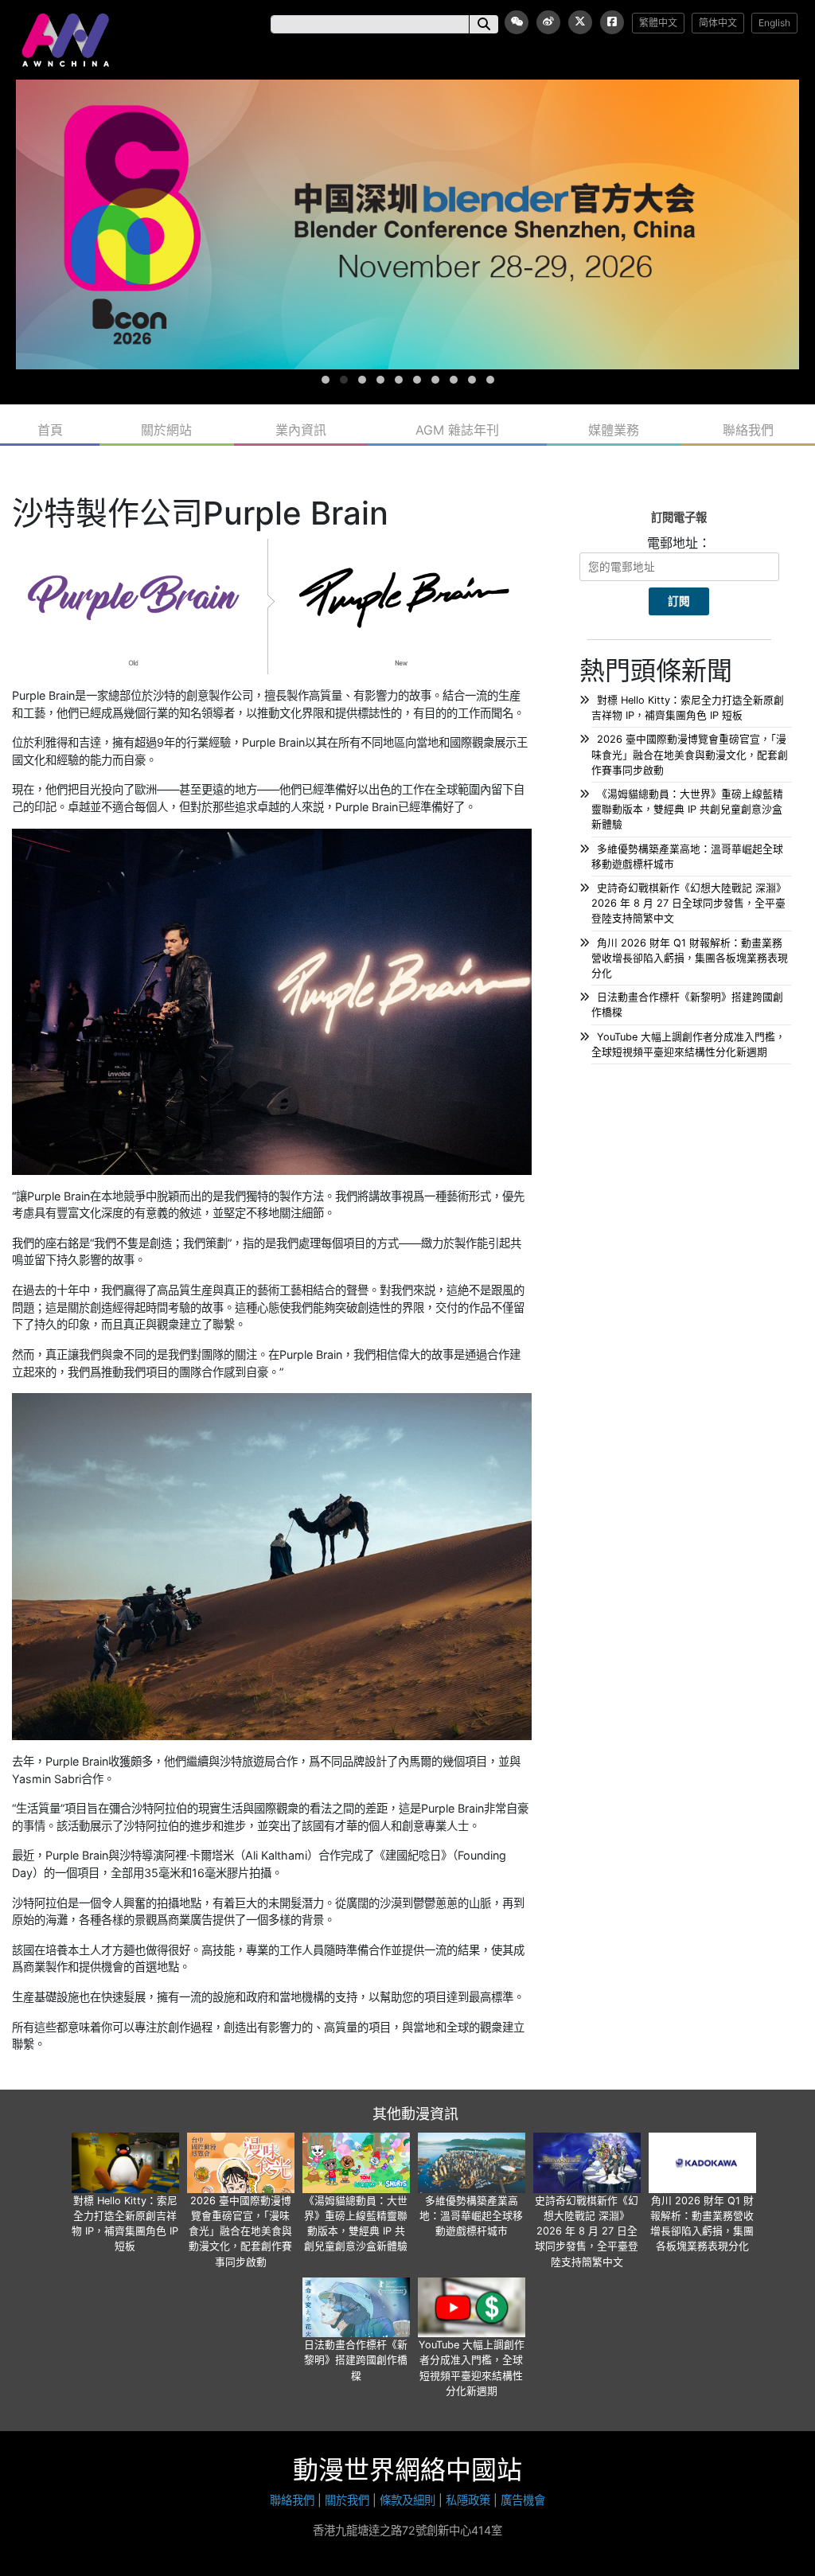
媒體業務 (614, 430)
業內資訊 (301, 430)
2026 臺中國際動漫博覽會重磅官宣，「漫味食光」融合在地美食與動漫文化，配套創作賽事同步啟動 (690, 754)
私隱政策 (468, 2500)
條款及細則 (407, 2500)
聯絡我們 (748, 430)
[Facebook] (612, 22)
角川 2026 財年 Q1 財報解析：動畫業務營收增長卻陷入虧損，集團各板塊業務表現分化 (690, 958)
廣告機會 (523, 2500)
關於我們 (347, 2500)
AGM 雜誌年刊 (457, 430)
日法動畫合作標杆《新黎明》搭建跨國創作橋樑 (356, 2360)
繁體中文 (658, 23)
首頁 (50, 430)
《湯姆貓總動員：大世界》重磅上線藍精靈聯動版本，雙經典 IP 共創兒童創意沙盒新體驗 (687, 809)
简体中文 (718, 23)
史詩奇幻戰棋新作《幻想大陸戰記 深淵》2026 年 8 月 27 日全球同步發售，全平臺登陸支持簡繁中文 (689, 903)
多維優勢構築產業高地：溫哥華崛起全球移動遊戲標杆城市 (471, 2216)
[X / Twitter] (580, 22)
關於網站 (166, 430)
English (774, 23)
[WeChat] (517, 22)
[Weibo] (548, 22)
